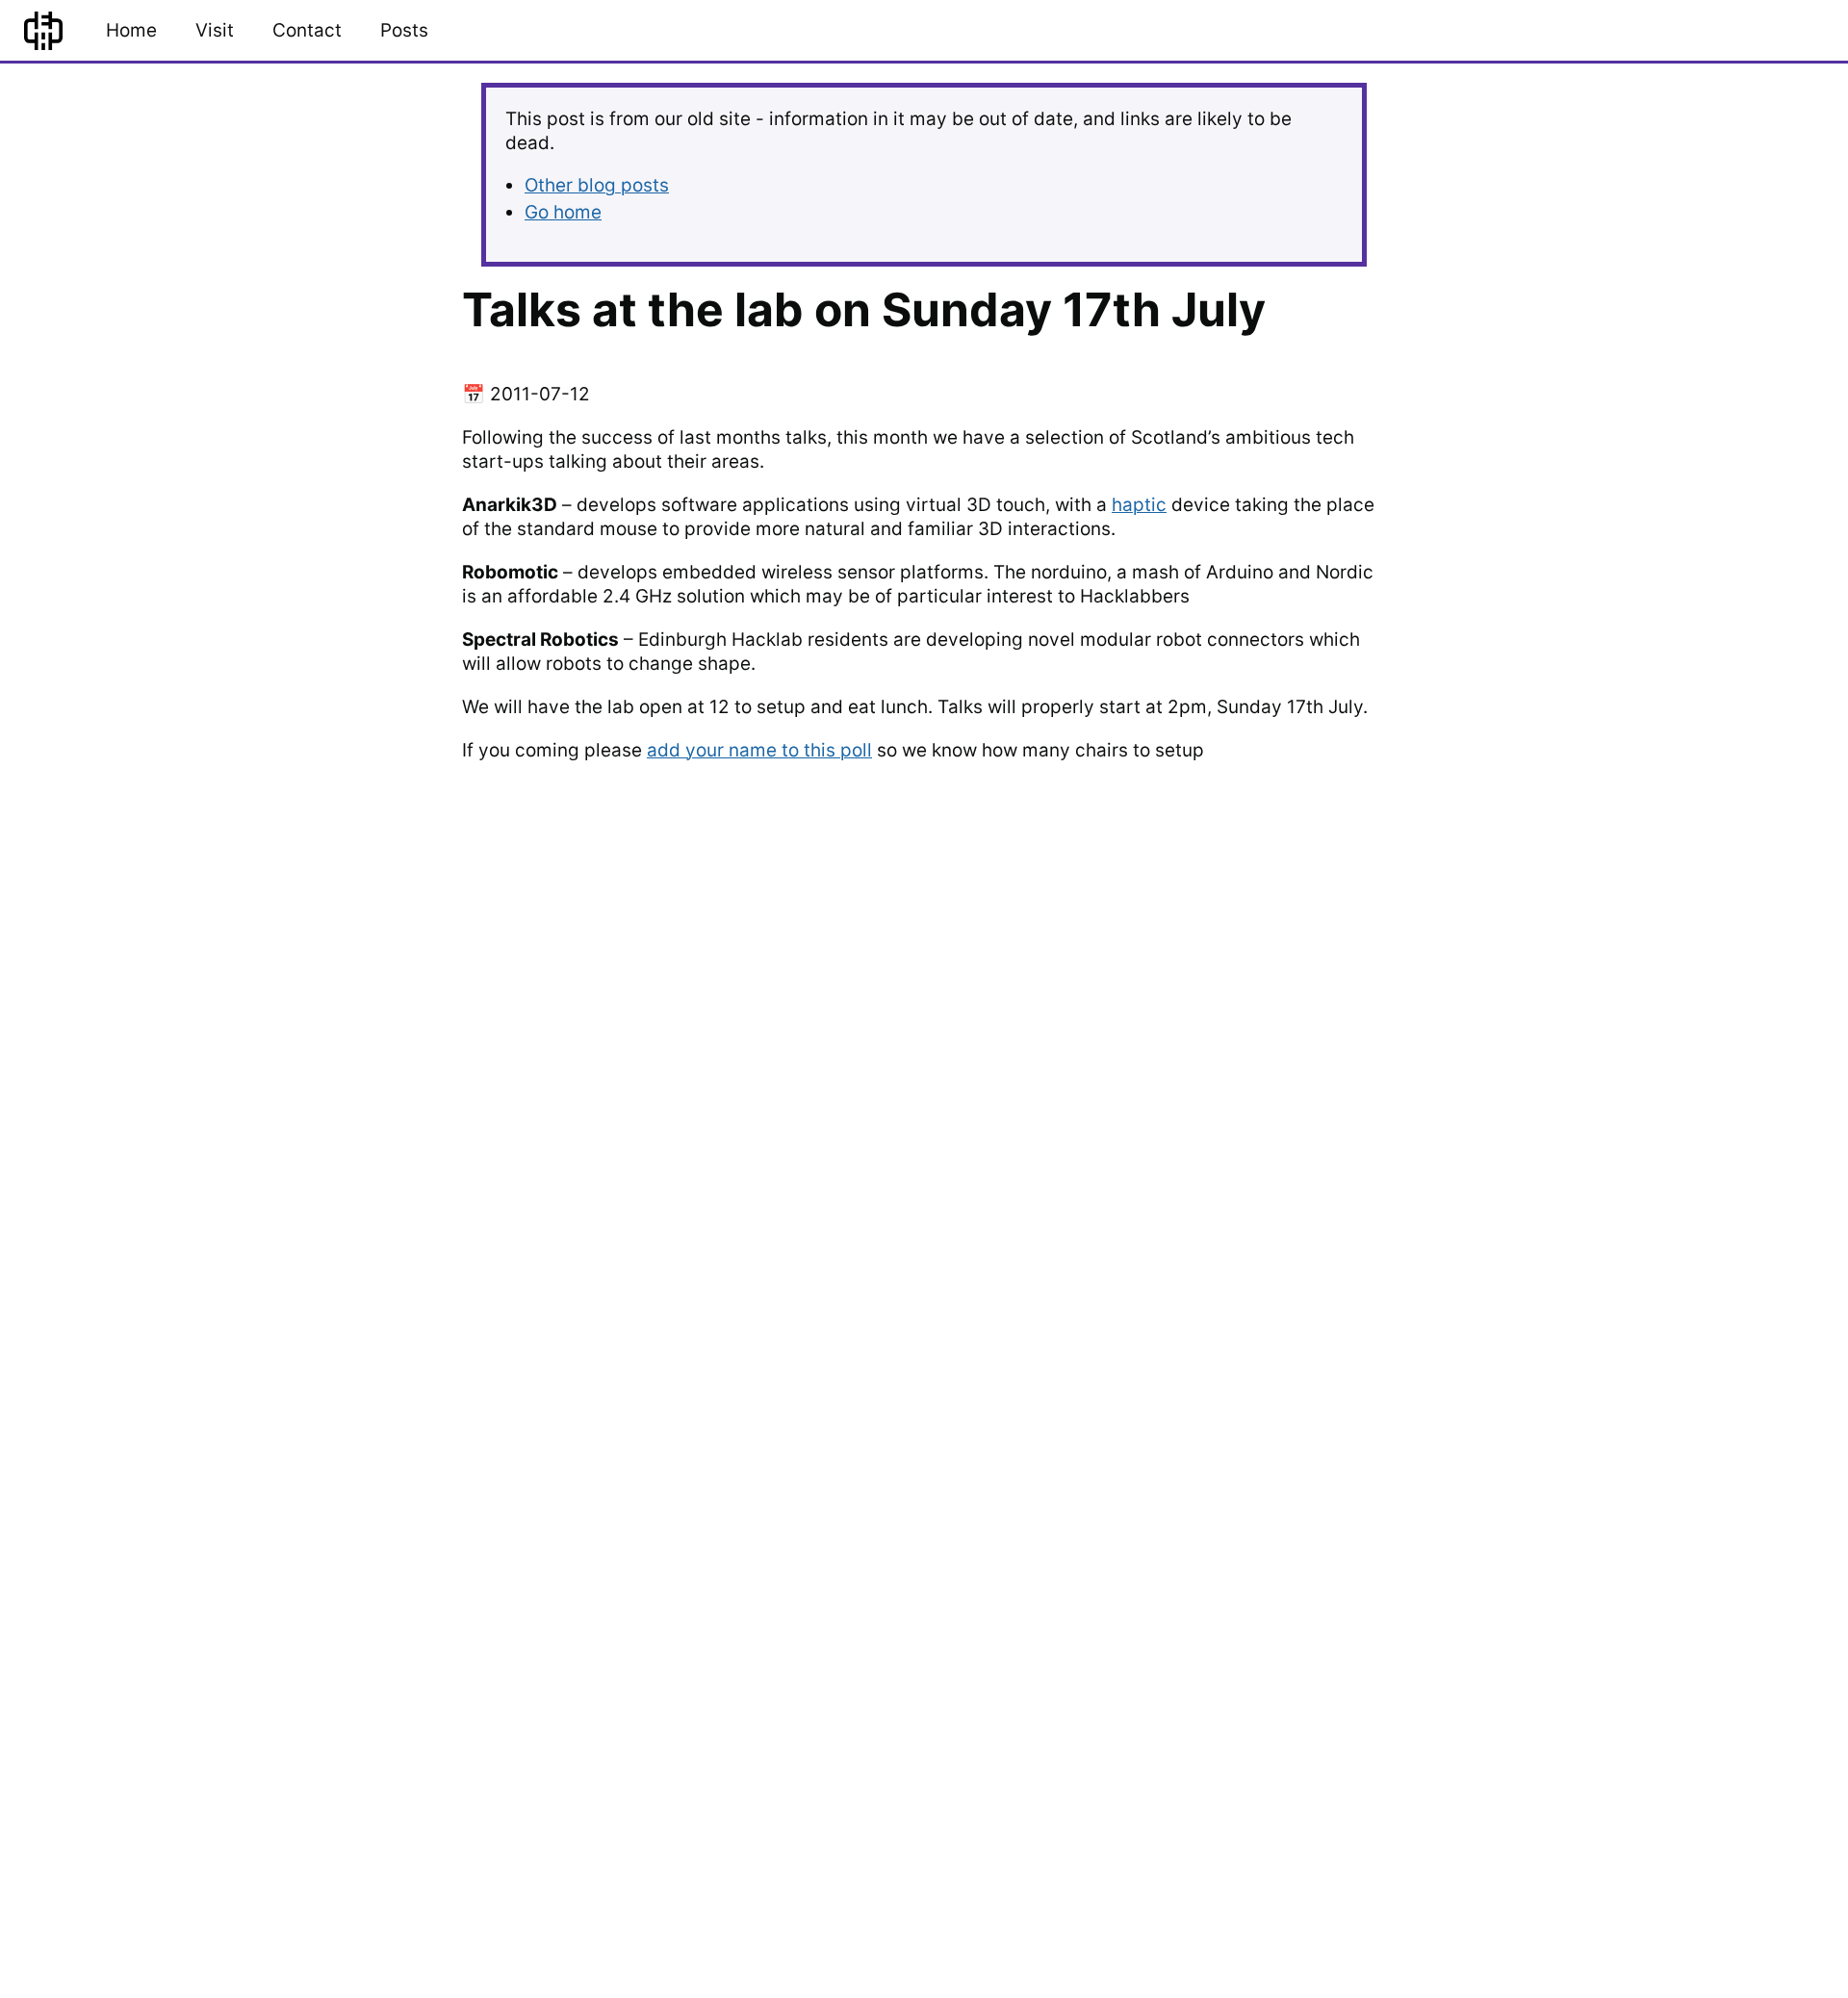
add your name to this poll (759, 750)
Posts (404, 30)
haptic (1139, 505)
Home (131, 30)
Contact (307, 30)
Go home (563, 212)
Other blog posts (597, 185)
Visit (215, 30)
